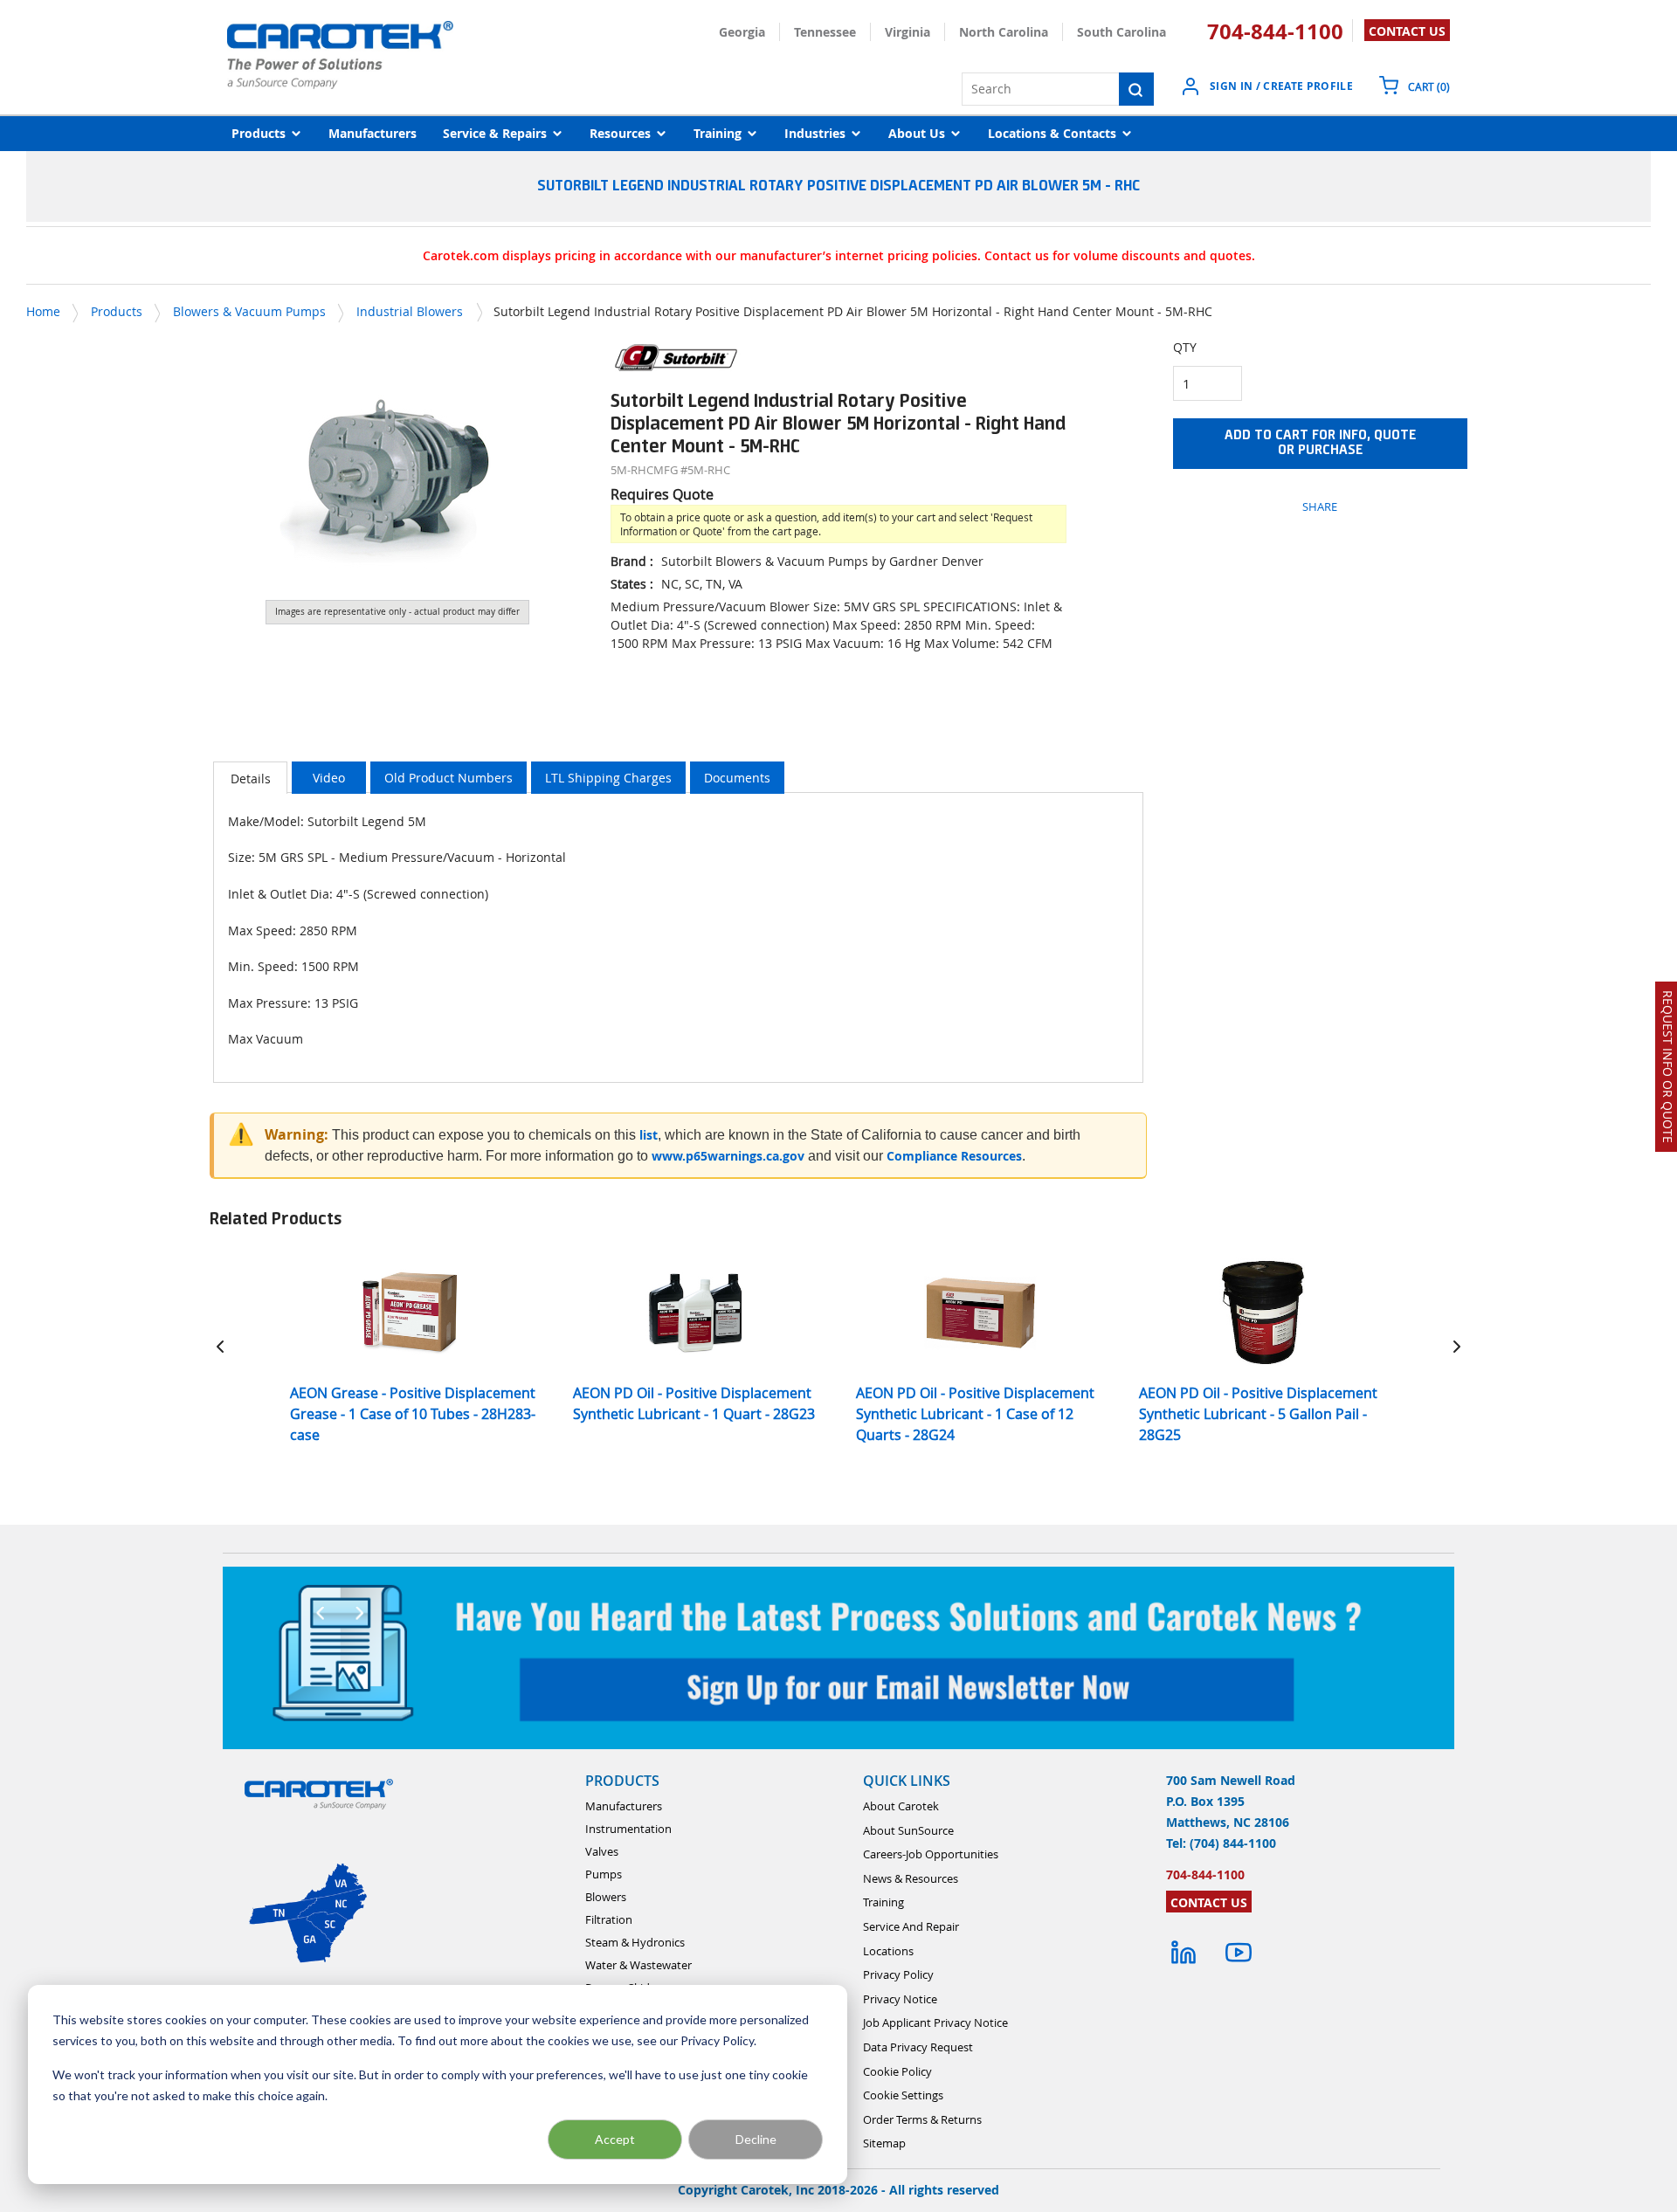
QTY (1185, 347)
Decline (756, 2139)
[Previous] (220, 1347)
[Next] (1457, 1347)
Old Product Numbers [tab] (449, 778)
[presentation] (250, 778)
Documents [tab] (737, 778)
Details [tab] (251, 779)
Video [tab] (329, 778)
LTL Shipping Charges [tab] (608, 778)
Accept (615, 2139)
